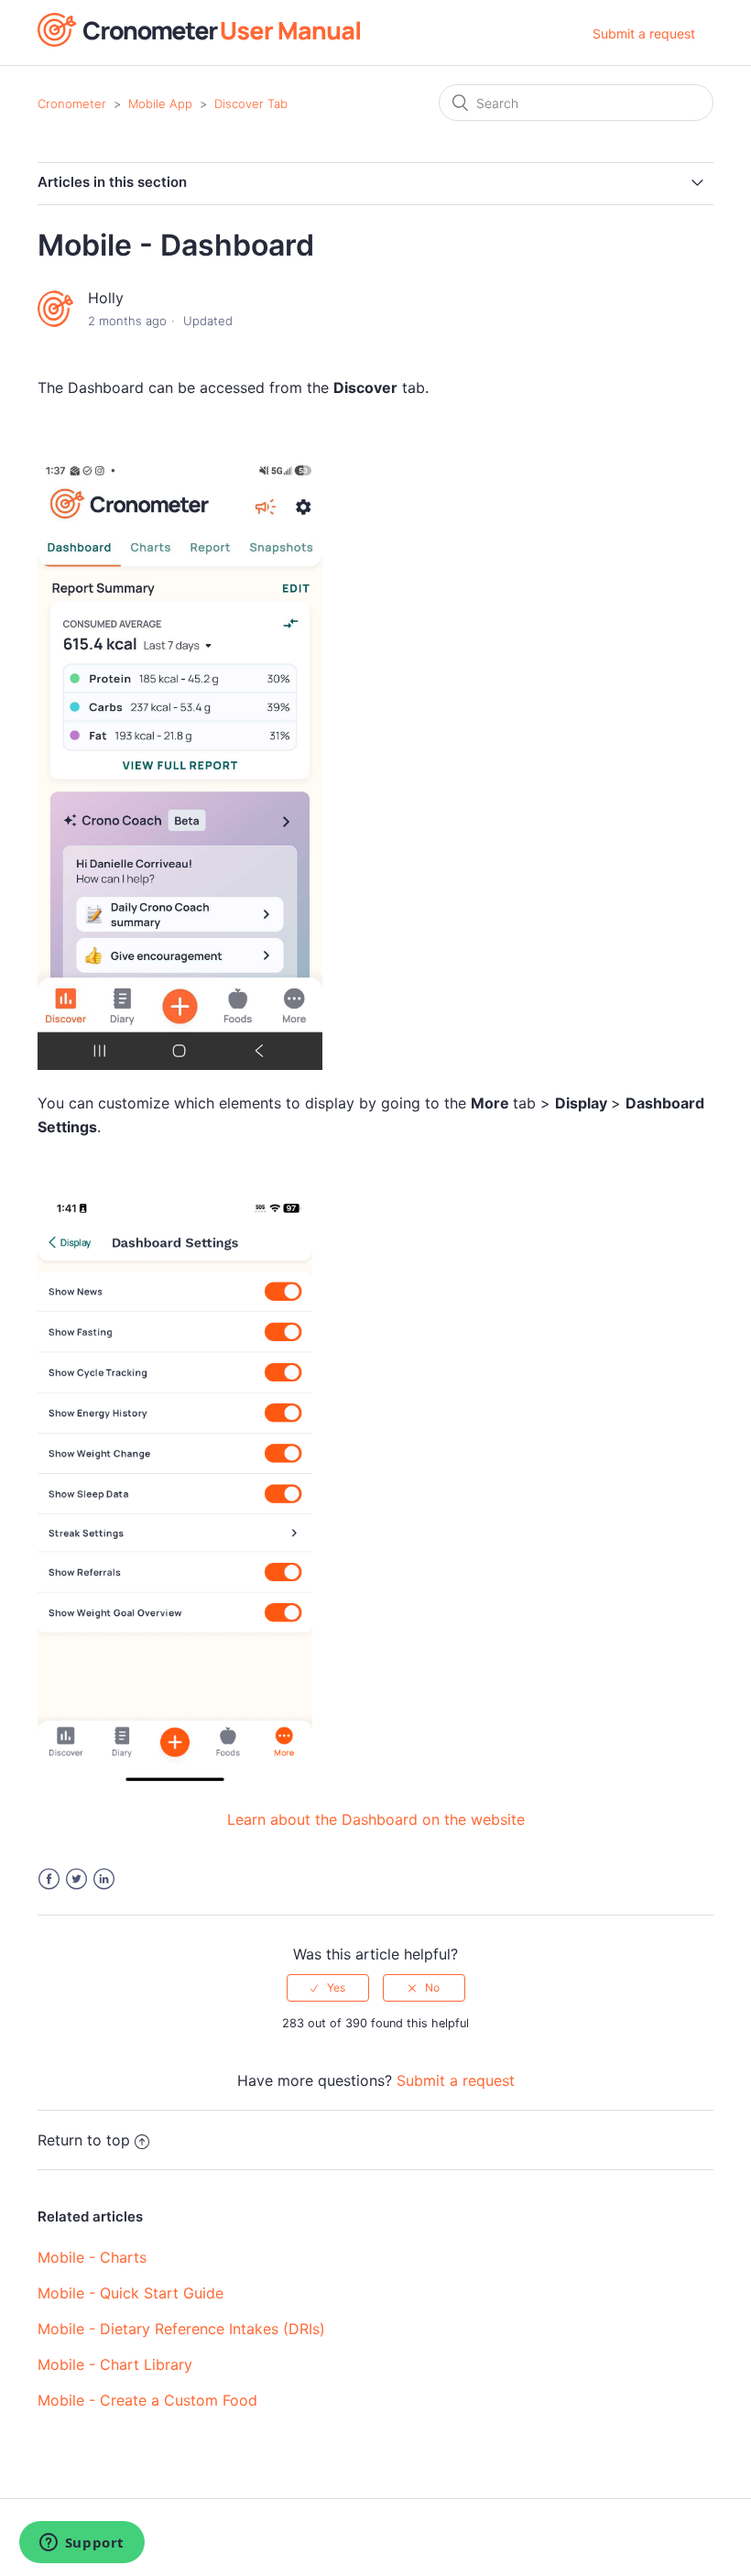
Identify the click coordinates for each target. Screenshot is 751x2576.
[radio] (328, 1988)
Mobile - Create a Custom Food (147, 2400)
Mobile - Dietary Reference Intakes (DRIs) (181, 2329)
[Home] (199, 41)
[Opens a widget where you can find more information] (82, 2544)
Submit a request (644, 33)
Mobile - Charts (92, 2257)
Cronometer (72, 104)
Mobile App (160, 104)
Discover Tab (251, 104)
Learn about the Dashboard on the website (376, 1819)
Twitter (76, 1879)
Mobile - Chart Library (115, 2364)
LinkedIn (104, 1879)
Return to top (84, 2140)
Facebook (49, 1879)
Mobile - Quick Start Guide (131, 2293)
